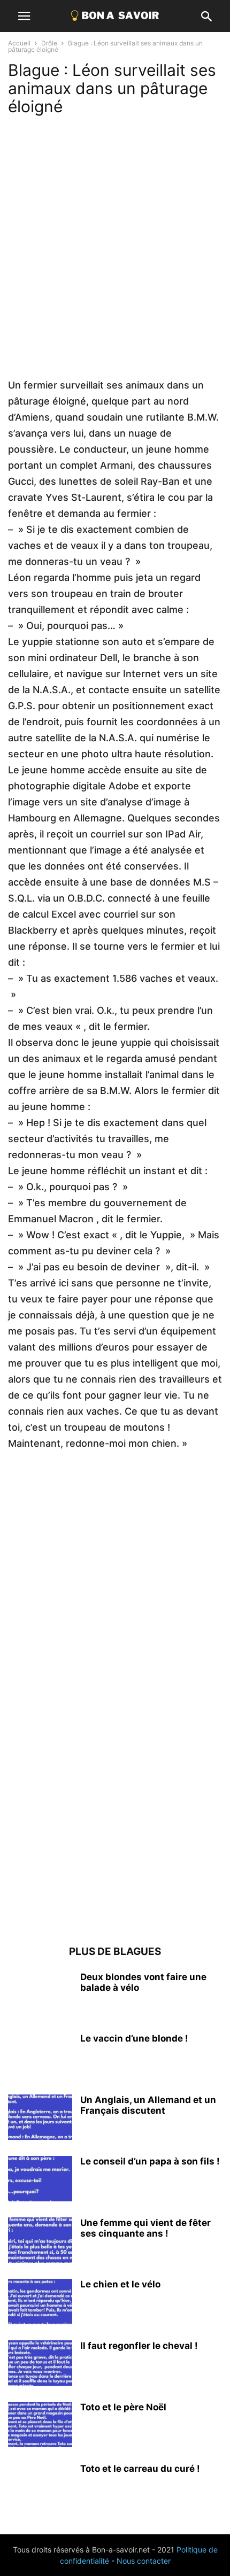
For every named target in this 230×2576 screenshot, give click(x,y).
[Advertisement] (115, 262)
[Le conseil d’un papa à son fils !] (40, 2180)
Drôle (49, 43)
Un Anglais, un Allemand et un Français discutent (148, 2105)
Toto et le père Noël (123, 2407)
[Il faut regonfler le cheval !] (40, 2364)
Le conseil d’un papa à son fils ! (150, 2161)
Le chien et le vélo (120, 2284)
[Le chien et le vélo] (40, 2303)
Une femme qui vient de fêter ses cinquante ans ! (145, 2228)
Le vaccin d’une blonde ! (134, 2038)
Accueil (19, 43)
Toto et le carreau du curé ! (140, 2469)
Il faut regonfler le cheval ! (139, 2346)
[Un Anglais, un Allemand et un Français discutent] (40, 2119)
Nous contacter (144, 2561)
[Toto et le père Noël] (40, 2426)
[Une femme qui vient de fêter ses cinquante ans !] (40, 2241)
